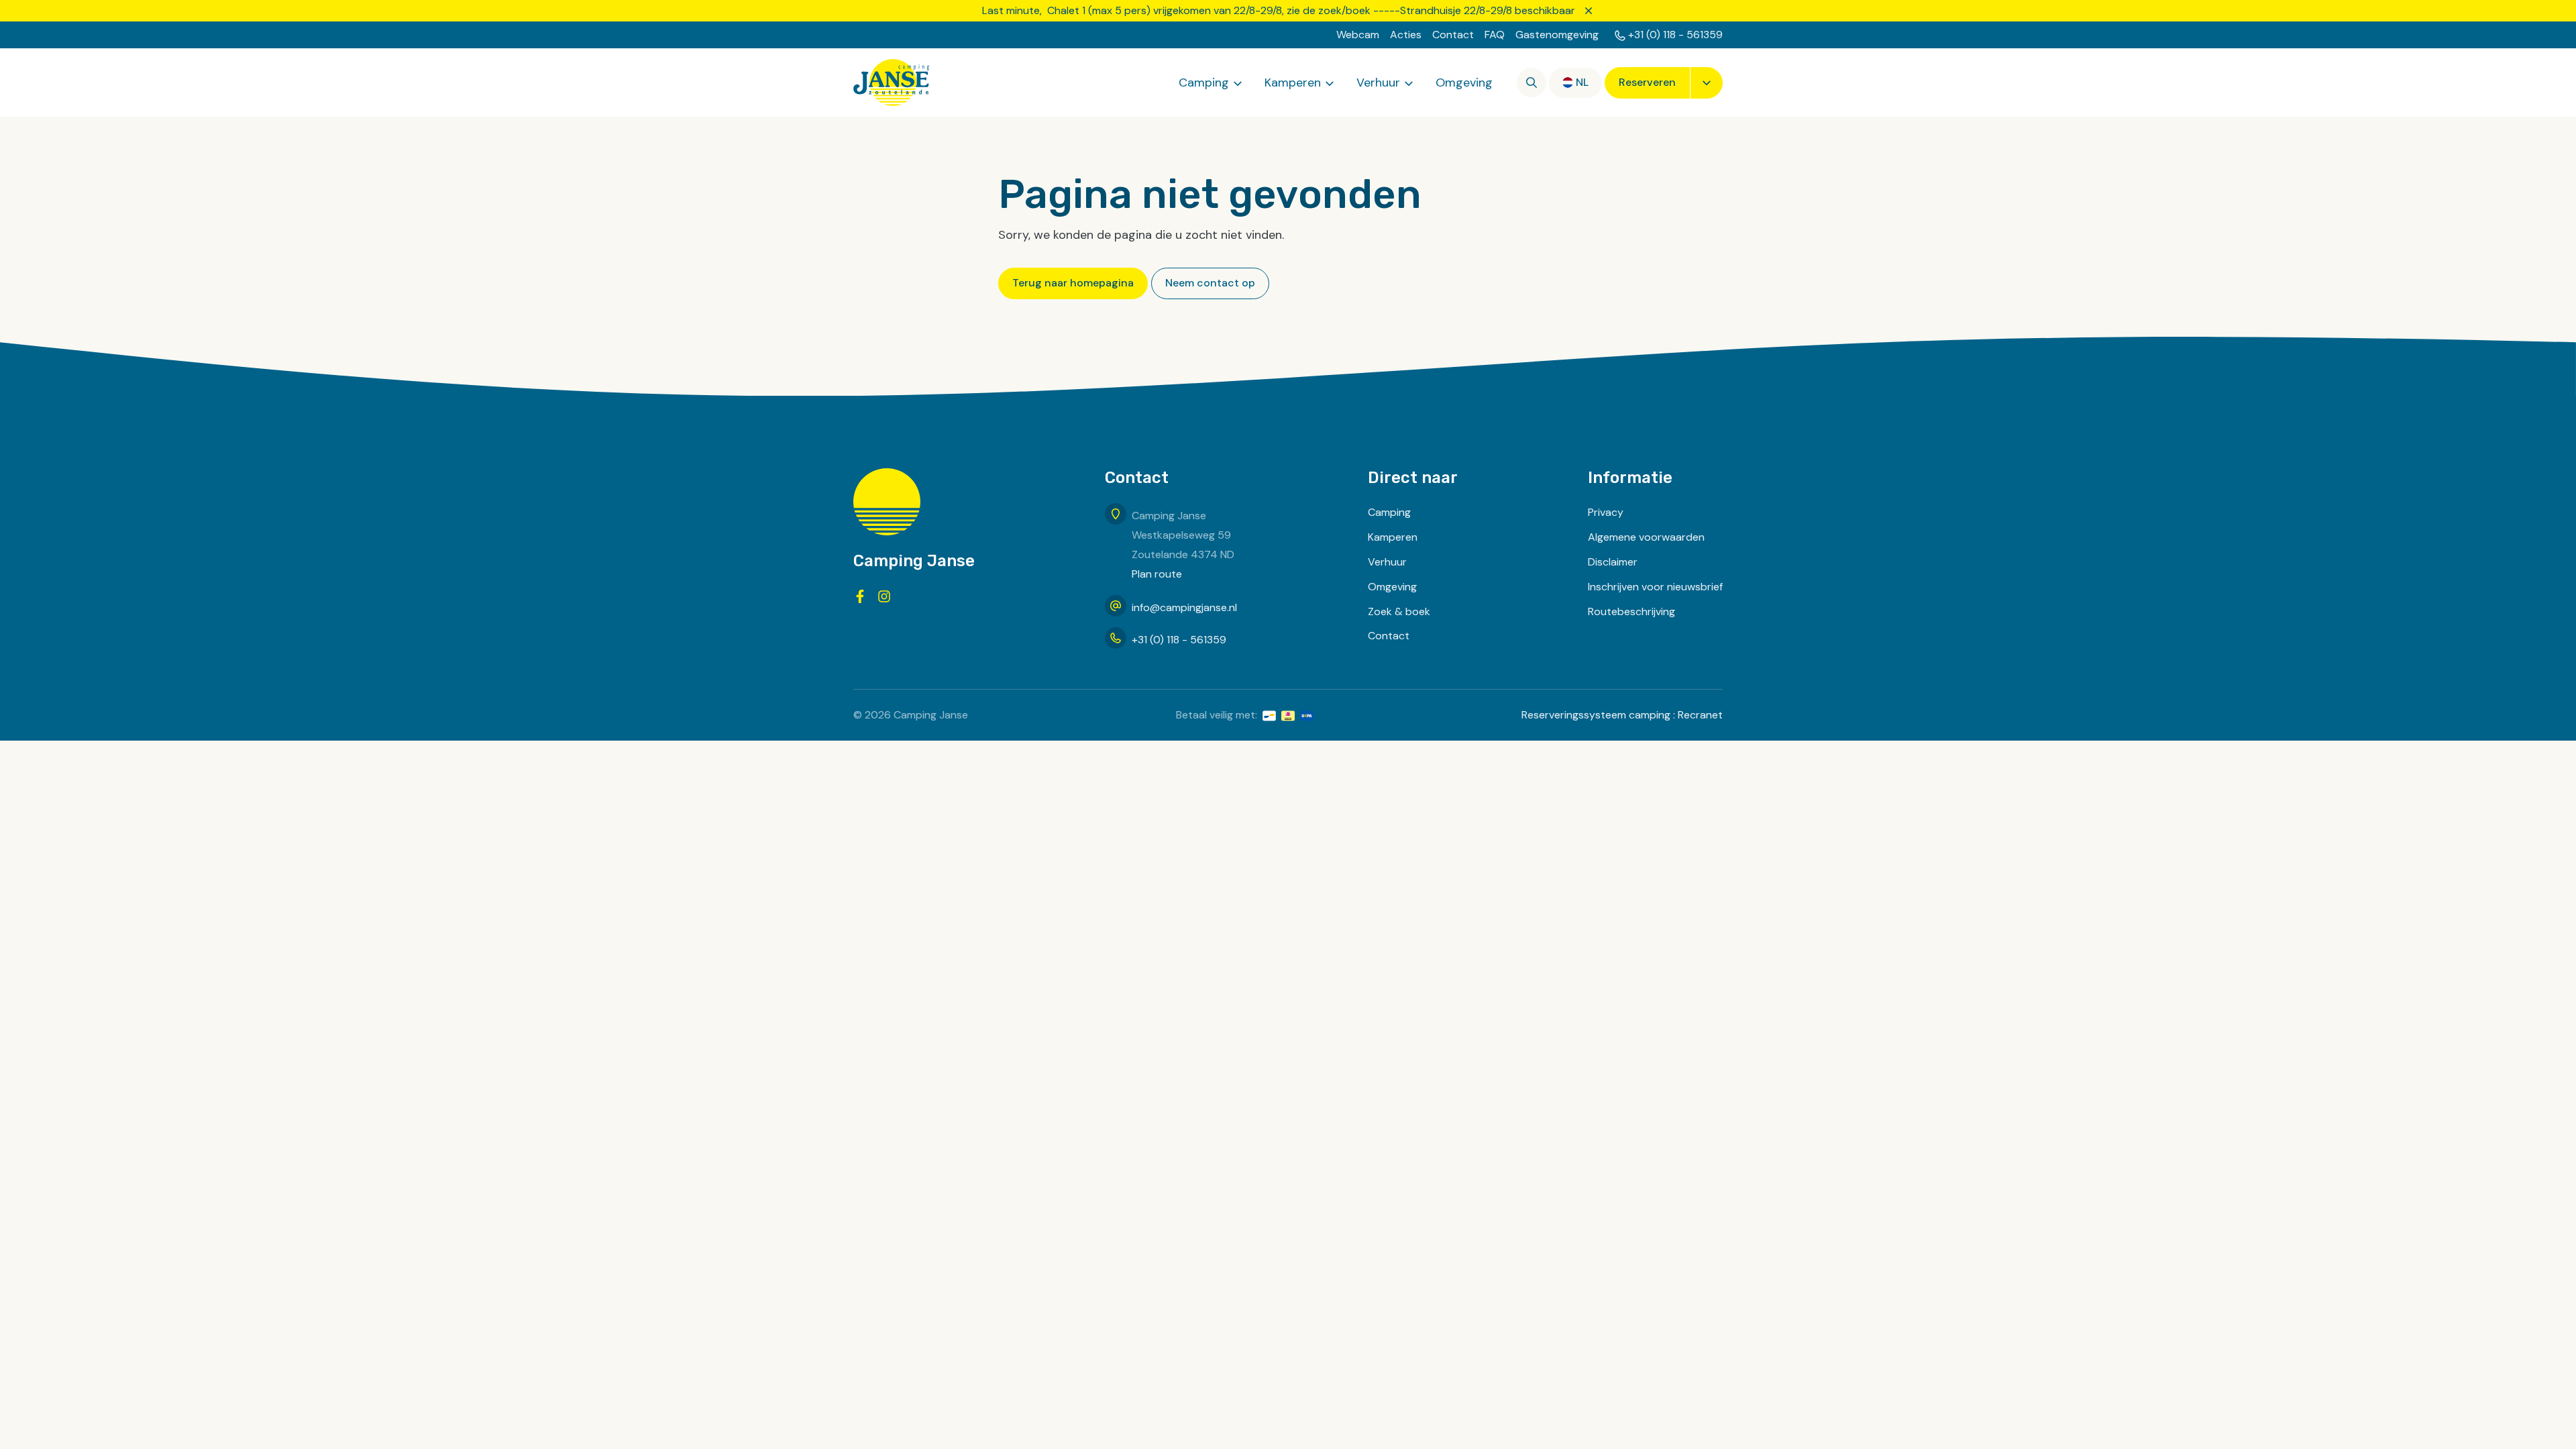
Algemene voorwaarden (1646, 537)
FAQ (1495, 35)
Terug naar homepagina (1073, 283)
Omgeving (1464, 83)
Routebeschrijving (1631, 611)
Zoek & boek (1399, 611)
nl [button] (1582, 82)
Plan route (1157, 574)
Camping (1204, 83)
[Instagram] (884, 596)
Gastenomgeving (1557, 35)
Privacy (1606, 512)
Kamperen (1293, 83)
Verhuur (1378, 83)
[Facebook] (860, 596)
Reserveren (1647, 82)
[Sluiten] (1589, 11)
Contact (1453, 35)
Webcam (1358, 35)
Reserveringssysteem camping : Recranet (1622, 715)
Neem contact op (1210, 283)
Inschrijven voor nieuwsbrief (1655, 587)
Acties (1406, 35)
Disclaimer (1613, 562)
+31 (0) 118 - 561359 (1675, 35)
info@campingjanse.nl (1184, 607)
